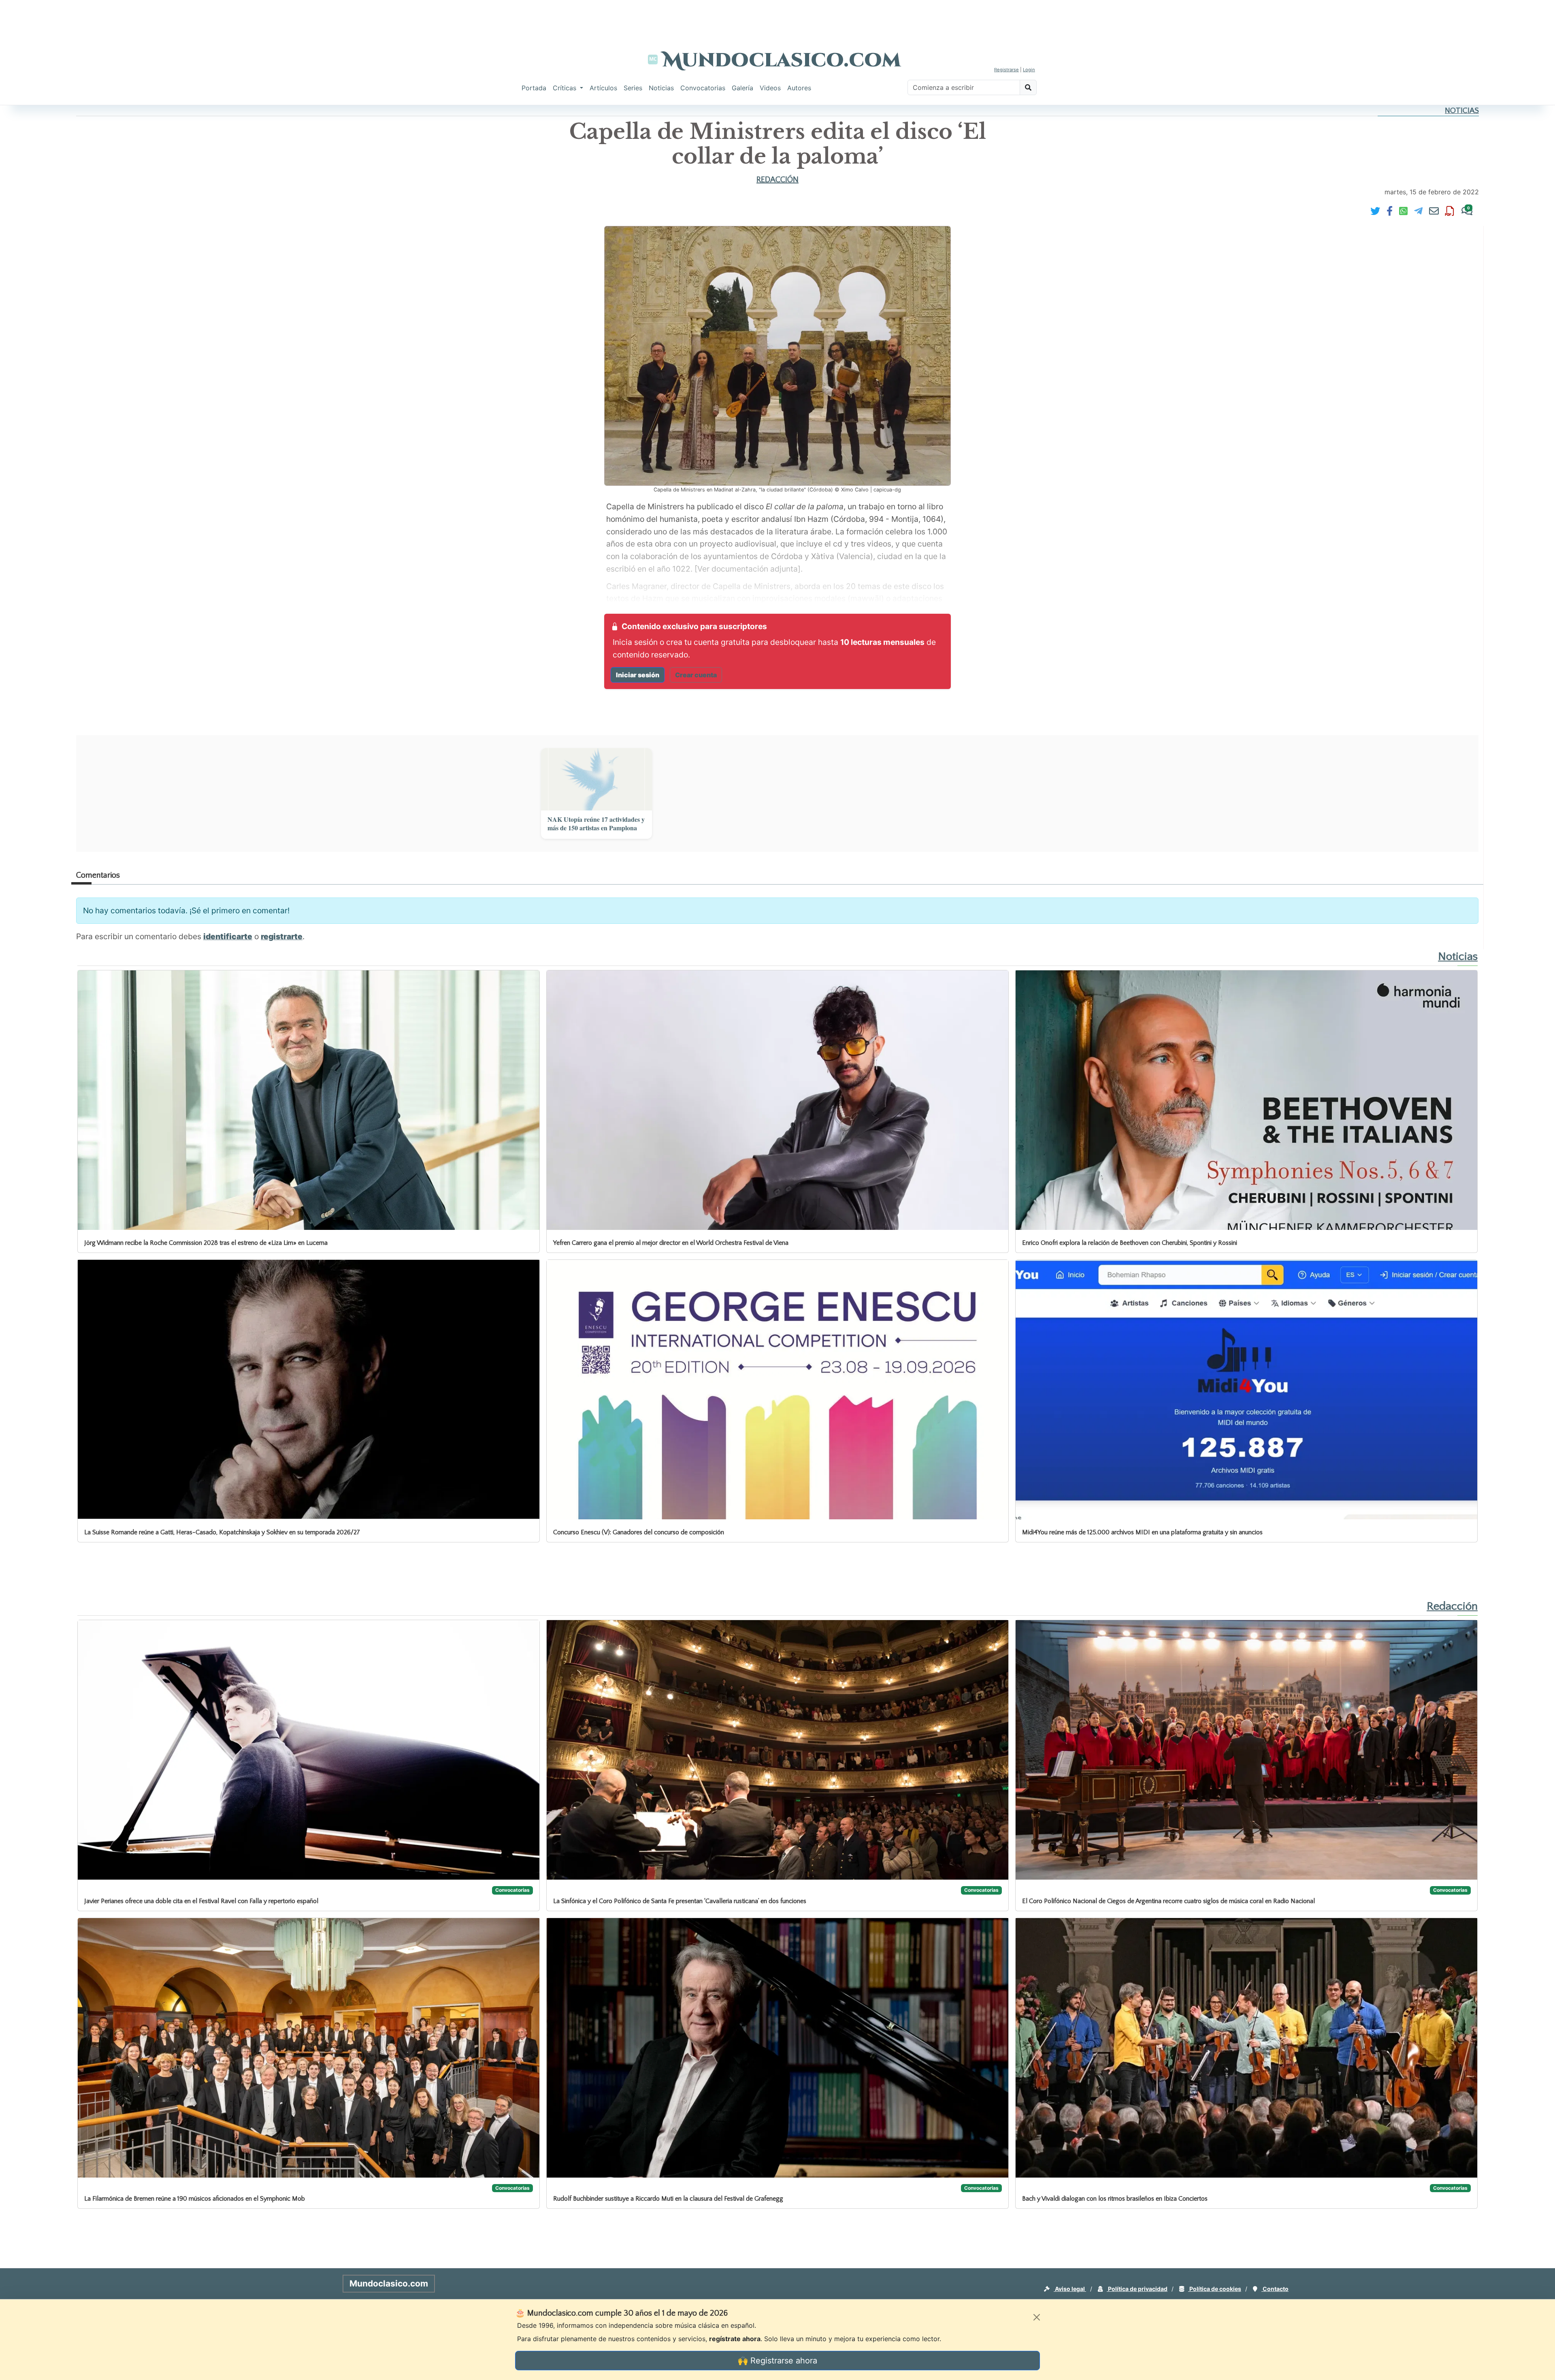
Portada (534, 88)
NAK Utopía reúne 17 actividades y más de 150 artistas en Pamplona (596, 824)
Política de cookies (1215, 2289)
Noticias (661, 88)
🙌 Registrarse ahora (777, 2361)
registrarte (282, 936)
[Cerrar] (1037, 2317)
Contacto (1275, 2289)
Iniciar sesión (638, 675)
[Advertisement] (777, 18)
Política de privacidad (1137, 2289)
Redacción (777, 180)
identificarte (228, 936)
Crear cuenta (696, 675)
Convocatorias (703, 88)
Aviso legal (1070, 2289)
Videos (770, 88)
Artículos (603, 88)
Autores (799, 88)
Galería (742, 88)
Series (633, 88)
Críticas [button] (566, 88)
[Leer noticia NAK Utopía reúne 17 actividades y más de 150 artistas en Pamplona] (596, 779)
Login (1029, 70)
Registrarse (1006, 70)
